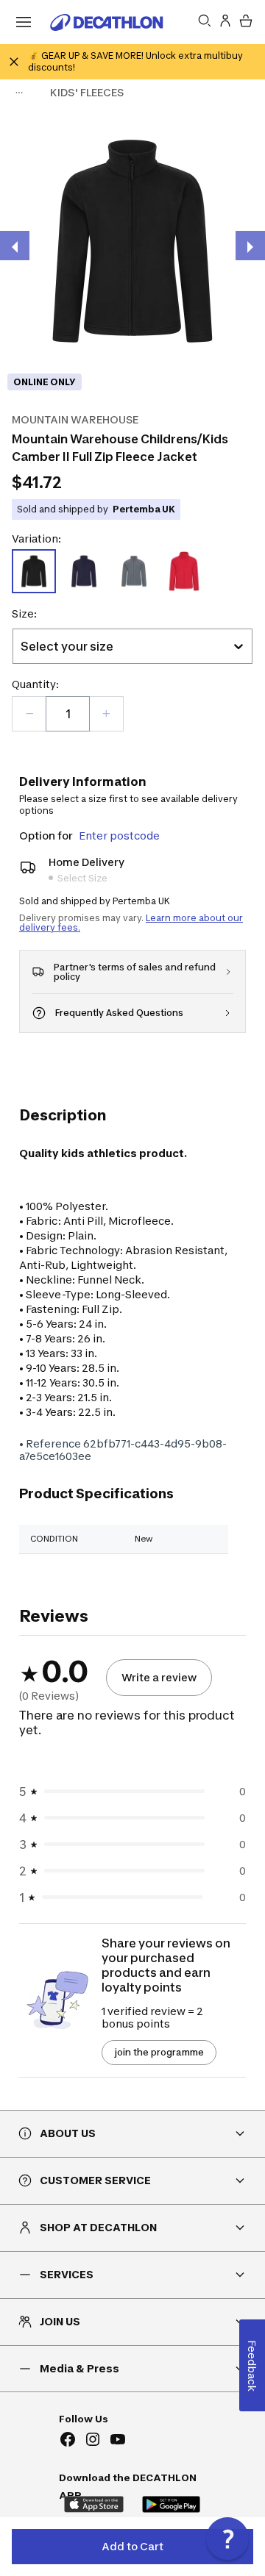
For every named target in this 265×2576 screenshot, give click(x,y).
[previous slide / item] (15, 246)
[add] (106, 714)
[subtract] (29, 714)
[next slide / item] (250, 246)
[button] (227, 2539)
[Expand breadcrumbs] (19, 93)
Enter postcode (119, 836)
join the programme (159, 2052)
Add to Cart (132, 2546)
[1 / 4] (132, 241)
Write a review (159, 1677)
